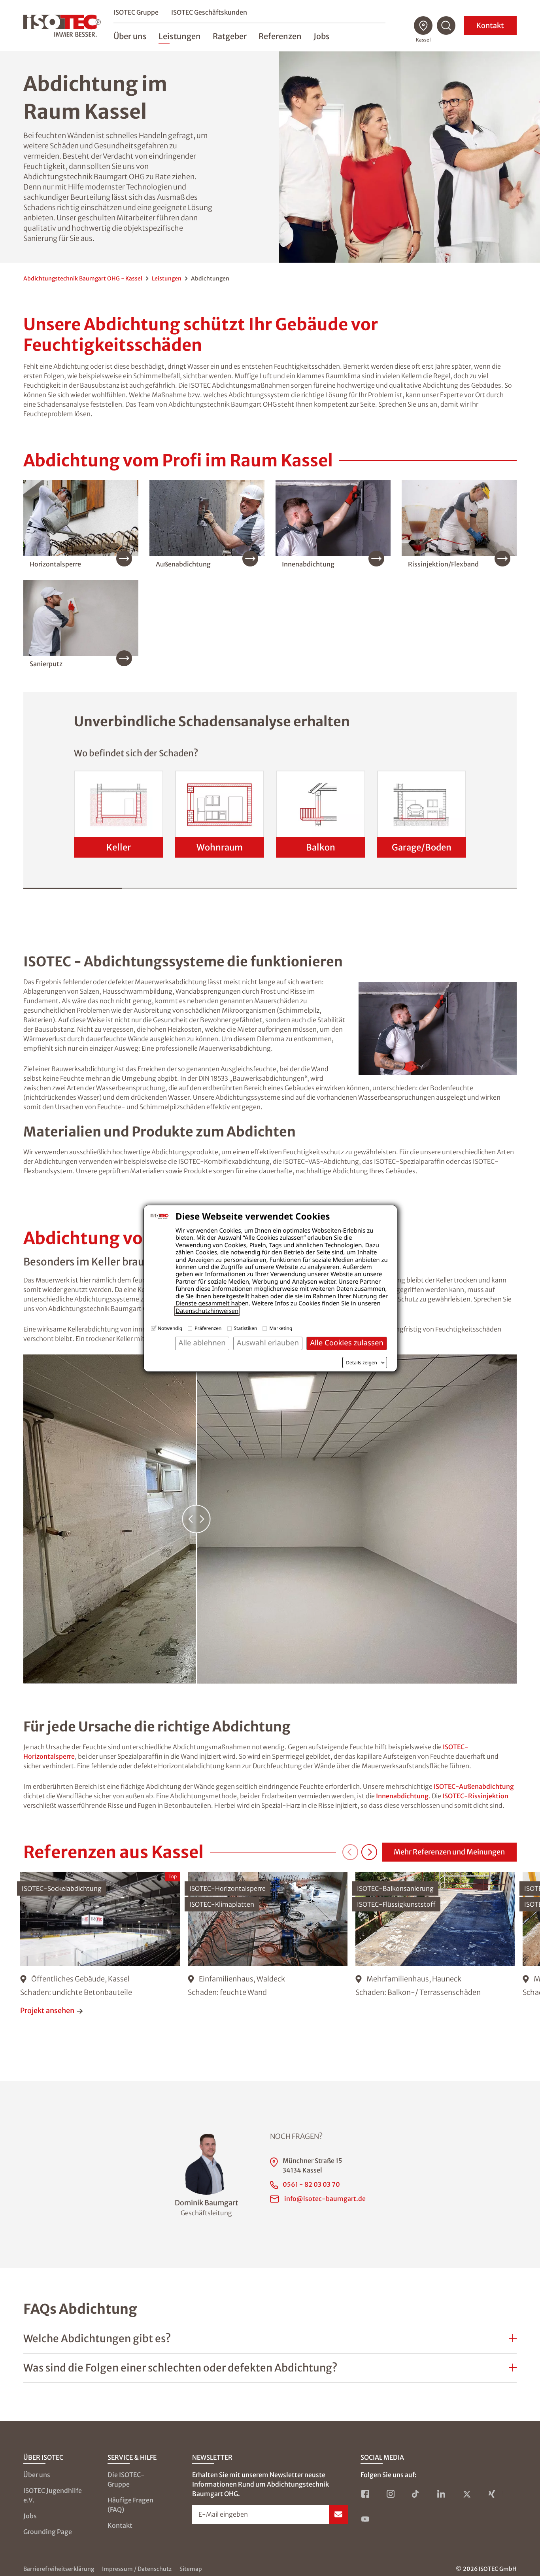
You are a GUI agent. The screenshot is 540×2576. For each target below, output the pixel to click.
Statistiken (246, 1328)
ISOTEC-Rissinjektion (475, 1796)
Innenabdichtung (402, 1796)
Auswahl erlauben (268, 1343)
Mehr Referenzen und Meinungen (449, 1852)
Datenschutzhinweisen (207, 1311)
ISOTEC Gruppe (136, 12)
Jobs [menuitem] (322, 36)
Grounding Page (48, 2532)
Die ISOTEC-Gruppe (126, 2479)
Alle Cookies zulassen (347, 1343)
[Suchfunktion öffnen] (446, 26)
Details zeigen (362, 1363)
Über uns (37, 2475)
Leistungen (167, 278)
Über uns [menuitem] (130, 36)
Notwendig (170, 1328)
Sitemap (191, 2569)
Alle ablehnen (202, 1343)
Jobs (30, 2516)
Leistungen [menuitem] (180, 36)
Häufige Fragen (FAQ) (130, 2505)
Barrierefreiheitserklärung (59, 2569)
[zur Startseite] (62, 26)
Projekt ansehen (47, 2011)
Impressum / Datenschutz (137, 2569)
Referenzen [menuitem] (280, 36)
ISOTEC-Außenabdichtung (474, 1786)
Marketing (281, 1328)
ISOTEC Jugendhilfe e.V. (53, 2495)
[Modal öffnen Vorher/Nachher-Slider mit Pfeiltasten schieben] (270, 1519)
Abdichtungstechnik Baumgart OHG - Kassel (83, 278)
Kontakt (490, 26)
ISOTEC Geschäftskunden (209, 12)
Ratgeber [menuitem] (230, 36)
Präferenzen (208, 1328)
